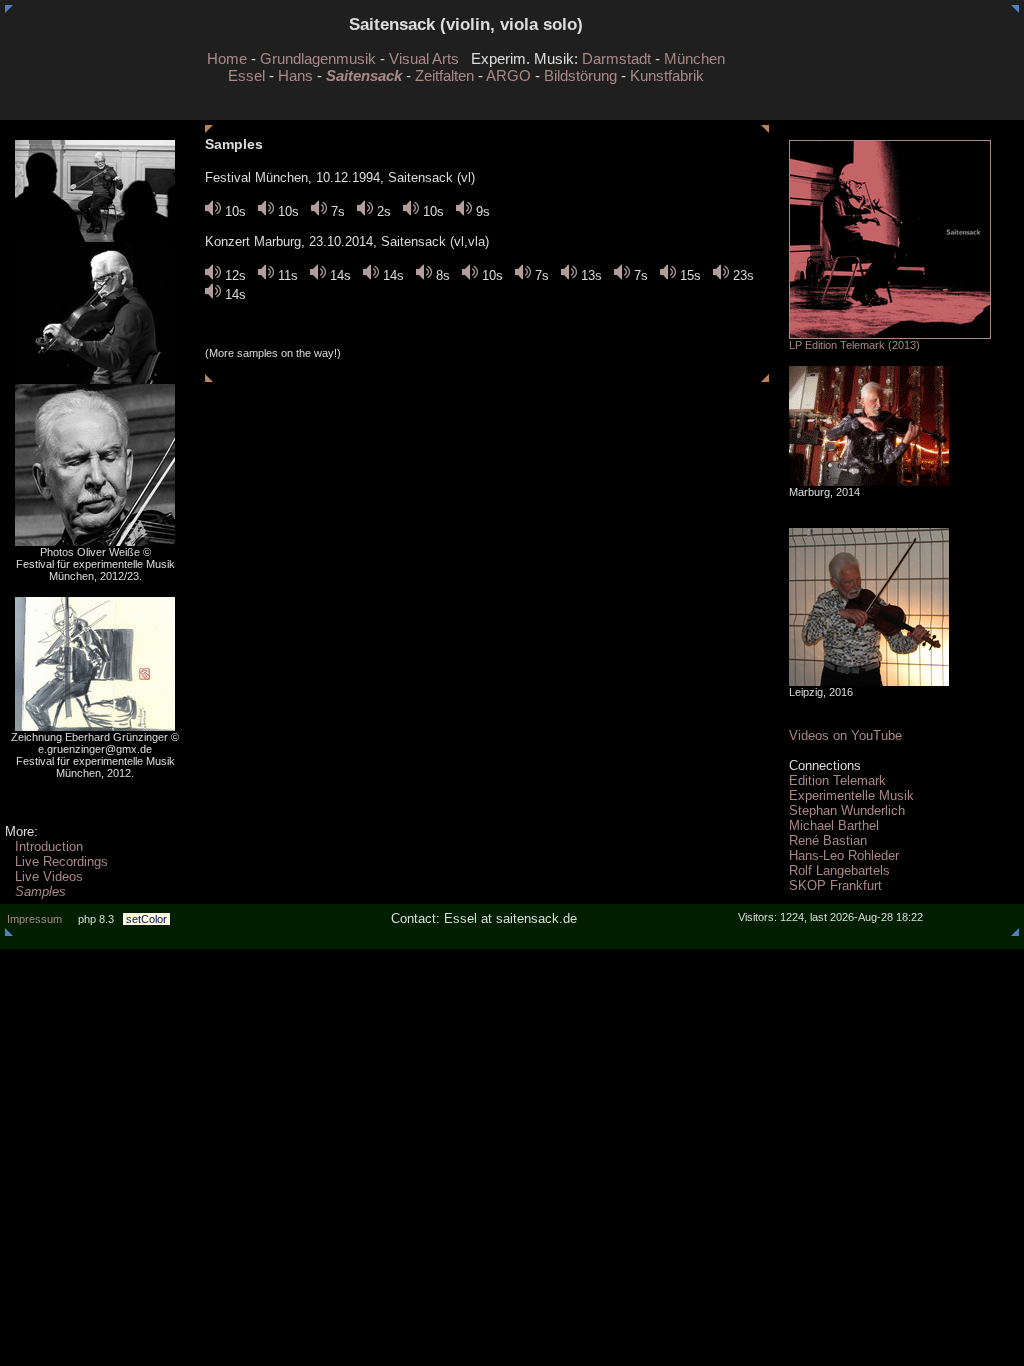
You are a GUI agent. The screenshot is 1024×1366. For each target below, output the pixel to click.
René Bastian (828, 840)
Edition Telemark (837, 780)
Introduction (49, 846)
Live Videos (49, 876)
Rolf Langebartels (839, 870)
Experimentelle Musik (851, 795)
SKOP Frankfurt (835, 885)
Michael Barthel (834, 825)
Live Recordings (61, 861)
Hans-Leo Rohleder (844, 855)
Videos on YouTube (845, 735)
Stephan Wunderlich (847, 810)
